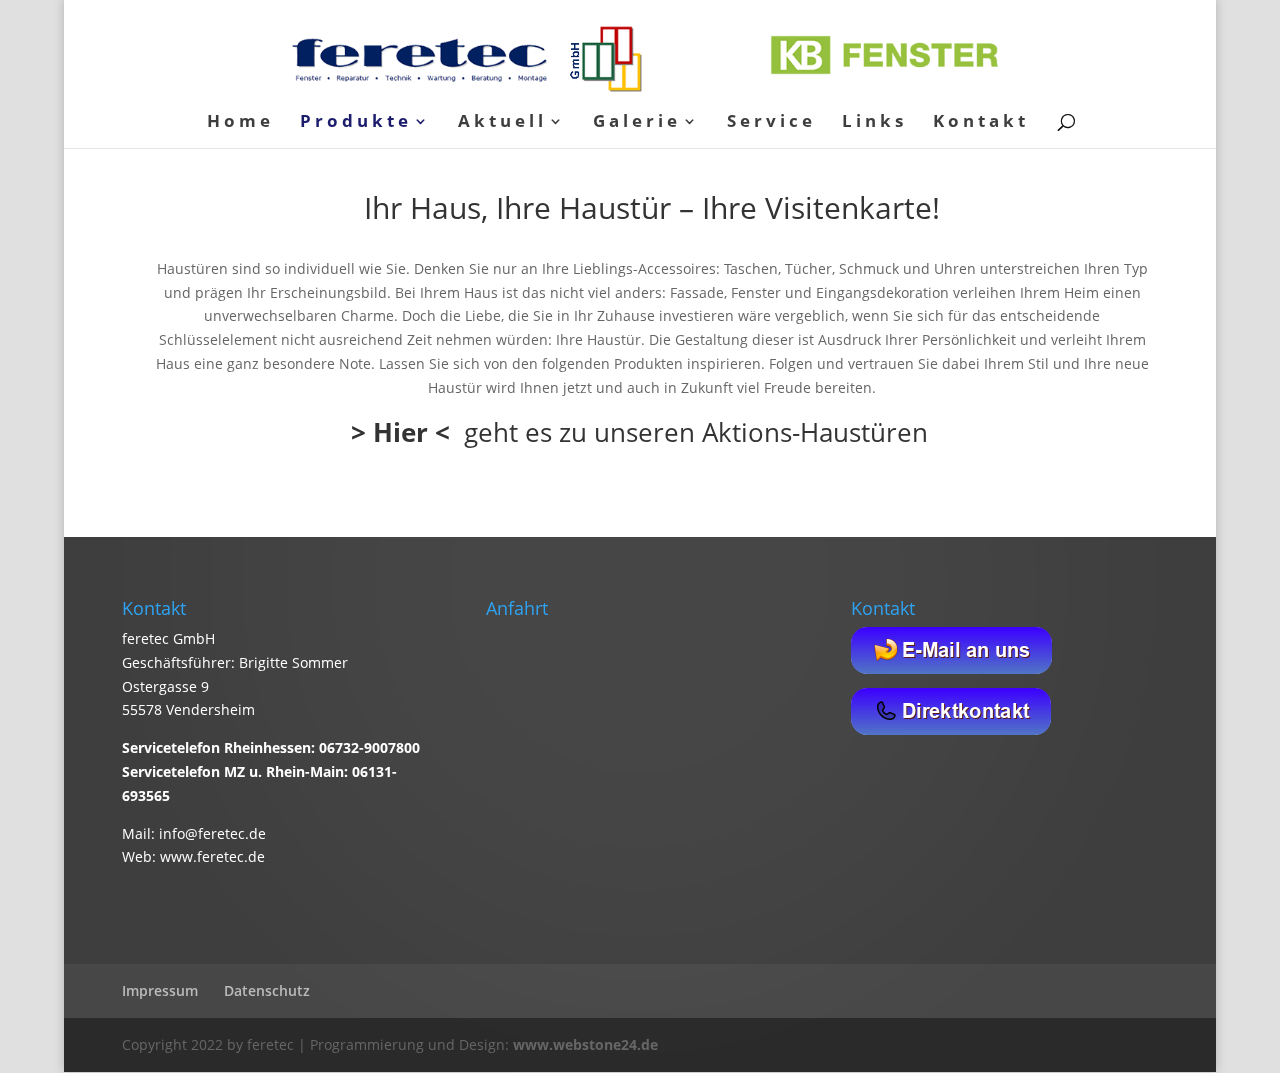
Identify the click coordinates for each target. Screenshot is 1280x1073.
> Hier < (400, 432)
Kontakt (981, 123)
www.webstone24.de (585, 1044)
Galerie (637, 123)
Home (240, 123)
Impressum (160, 990)
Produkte (356, 123)
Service (771, 123)
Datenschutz (267, 990)
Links (874, 123)
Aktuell (502, 123)
